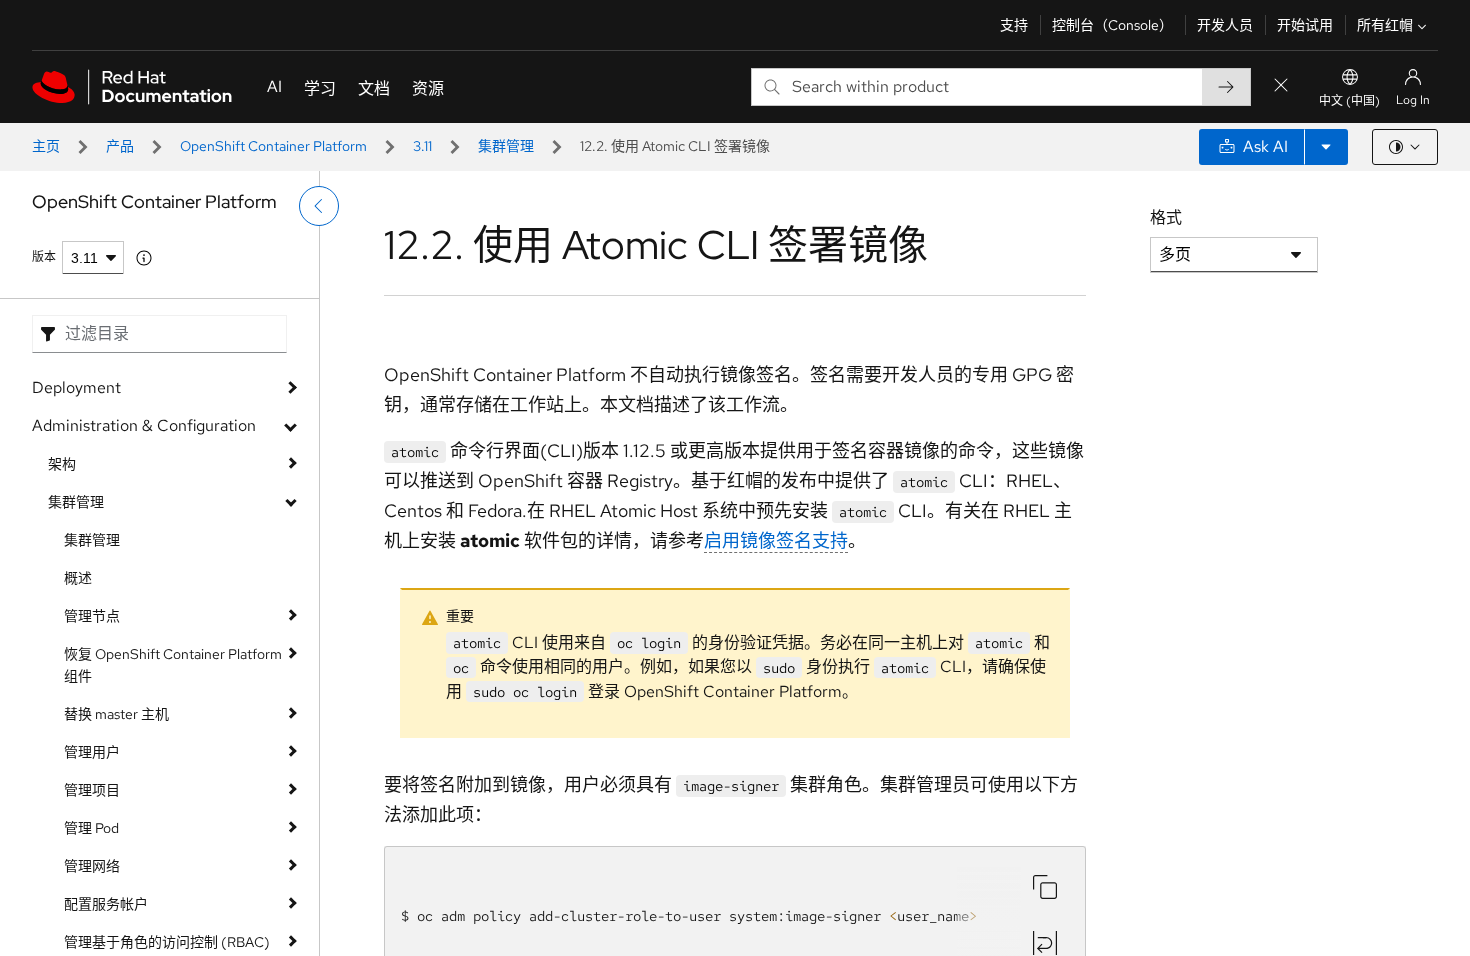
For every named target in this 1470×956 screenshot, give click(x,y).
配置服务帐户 (106, 904)
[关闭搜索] (1281, 86)
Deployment (76, 387)
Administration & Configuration (144, 425)
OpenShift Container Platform (273, 146)
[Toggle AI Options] (1326, 147)
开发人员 (1225, 25)
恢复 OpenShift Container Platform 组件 (173, 665)
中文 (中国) (1349, 101)
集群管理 (506, 146)
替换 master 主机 (116, 714)
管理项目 (92, 790)
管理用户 (92, 752)
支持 (1014, 25)
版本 (44, 257)
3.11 (422, 146)
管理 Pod (91, 828)
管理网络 (92, 866)
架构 (62, 464)
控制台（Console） (1112, 25)
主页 (46, 146)
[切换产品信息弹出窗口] (144, 258)
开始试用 (1305, 25)
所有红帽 (1385, 25)
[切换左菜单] (319, 206)
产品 (120, 146)
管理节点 (92, 616)
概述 (78, 578)
